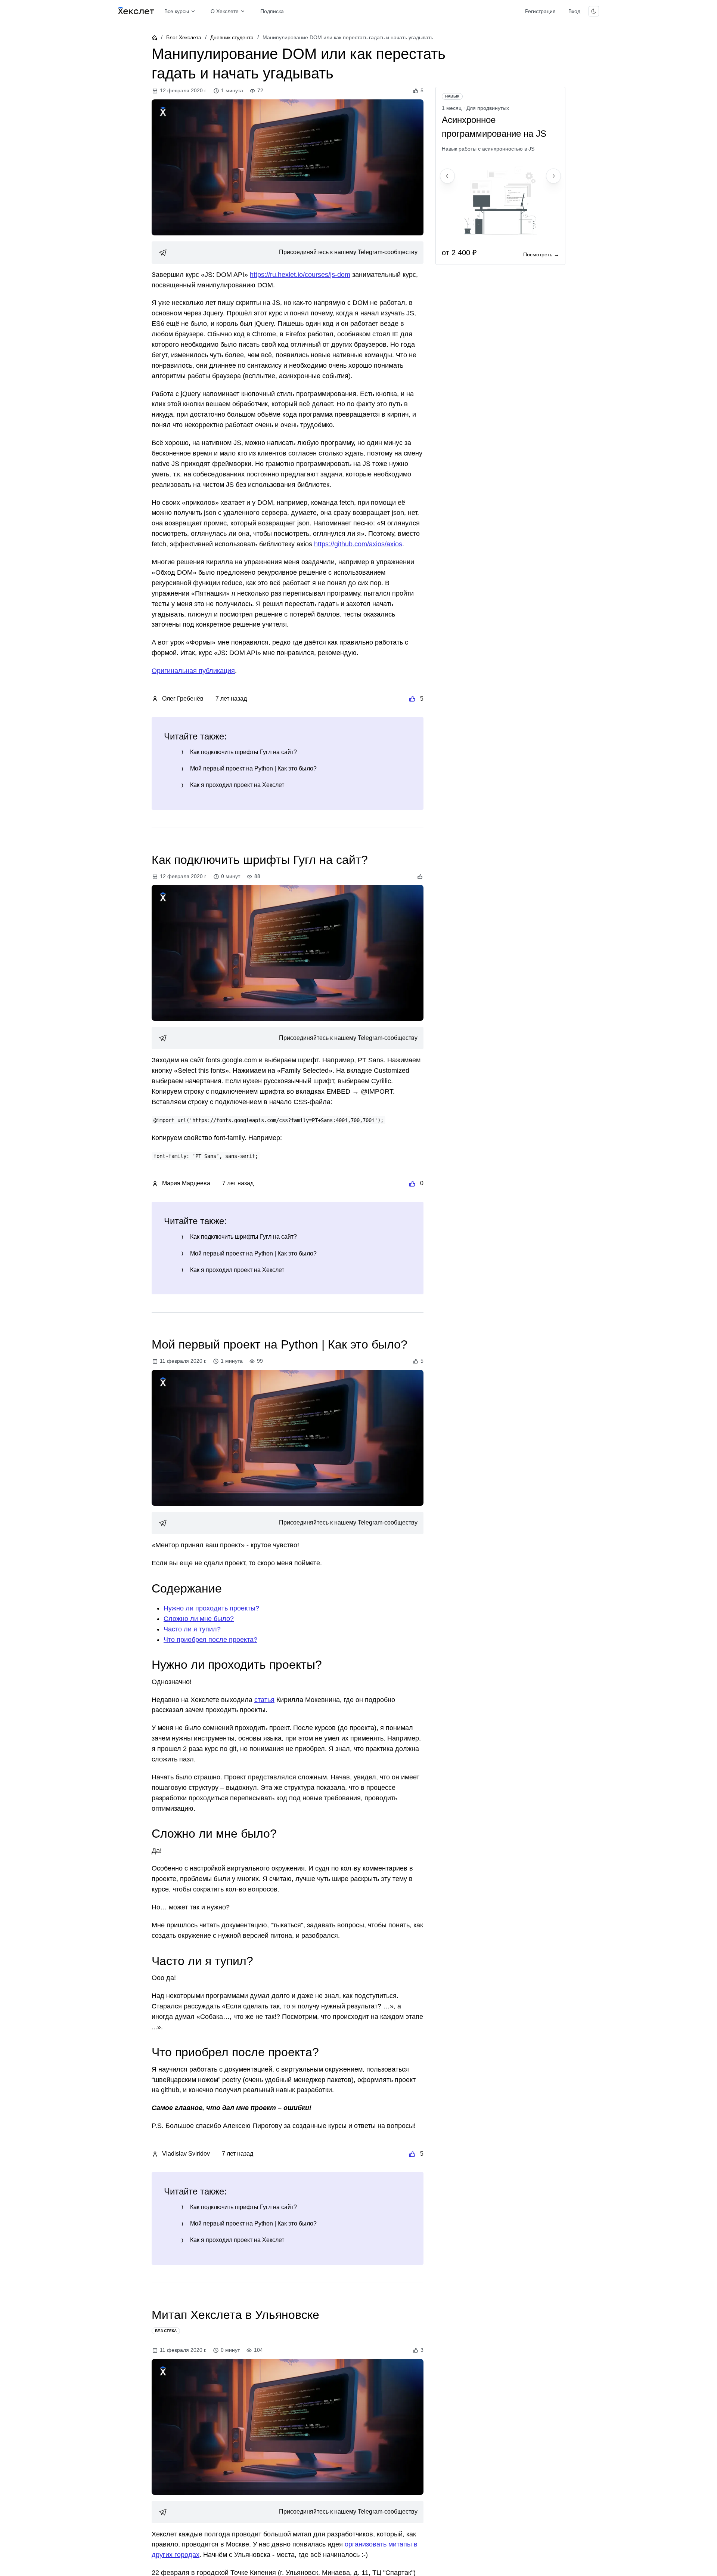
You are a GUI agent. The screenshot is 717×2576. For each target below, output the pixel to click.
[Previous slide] (447, 176)
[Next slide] (553, 176)
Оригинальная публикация (193, 671)
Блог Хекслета (184, 37)
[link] (288, 253)
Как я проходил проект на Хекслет (237, 785)
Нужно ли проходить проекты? (211, 1608)
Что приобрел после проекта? (210, 1640)
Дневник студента (232, 37)
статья (264, 1700)
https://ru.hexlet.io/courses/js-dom (300, 275)
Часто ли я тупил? (192, 1629)
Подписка (272, 11)
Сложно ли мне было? (199, 1619)
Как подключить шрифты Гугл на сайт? (243, 752)
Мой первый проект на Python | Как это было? (253, 768)
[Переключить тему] (594, 11)
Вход (574, 11)
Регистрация (540, 11)
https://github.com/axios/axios (358, 544)
